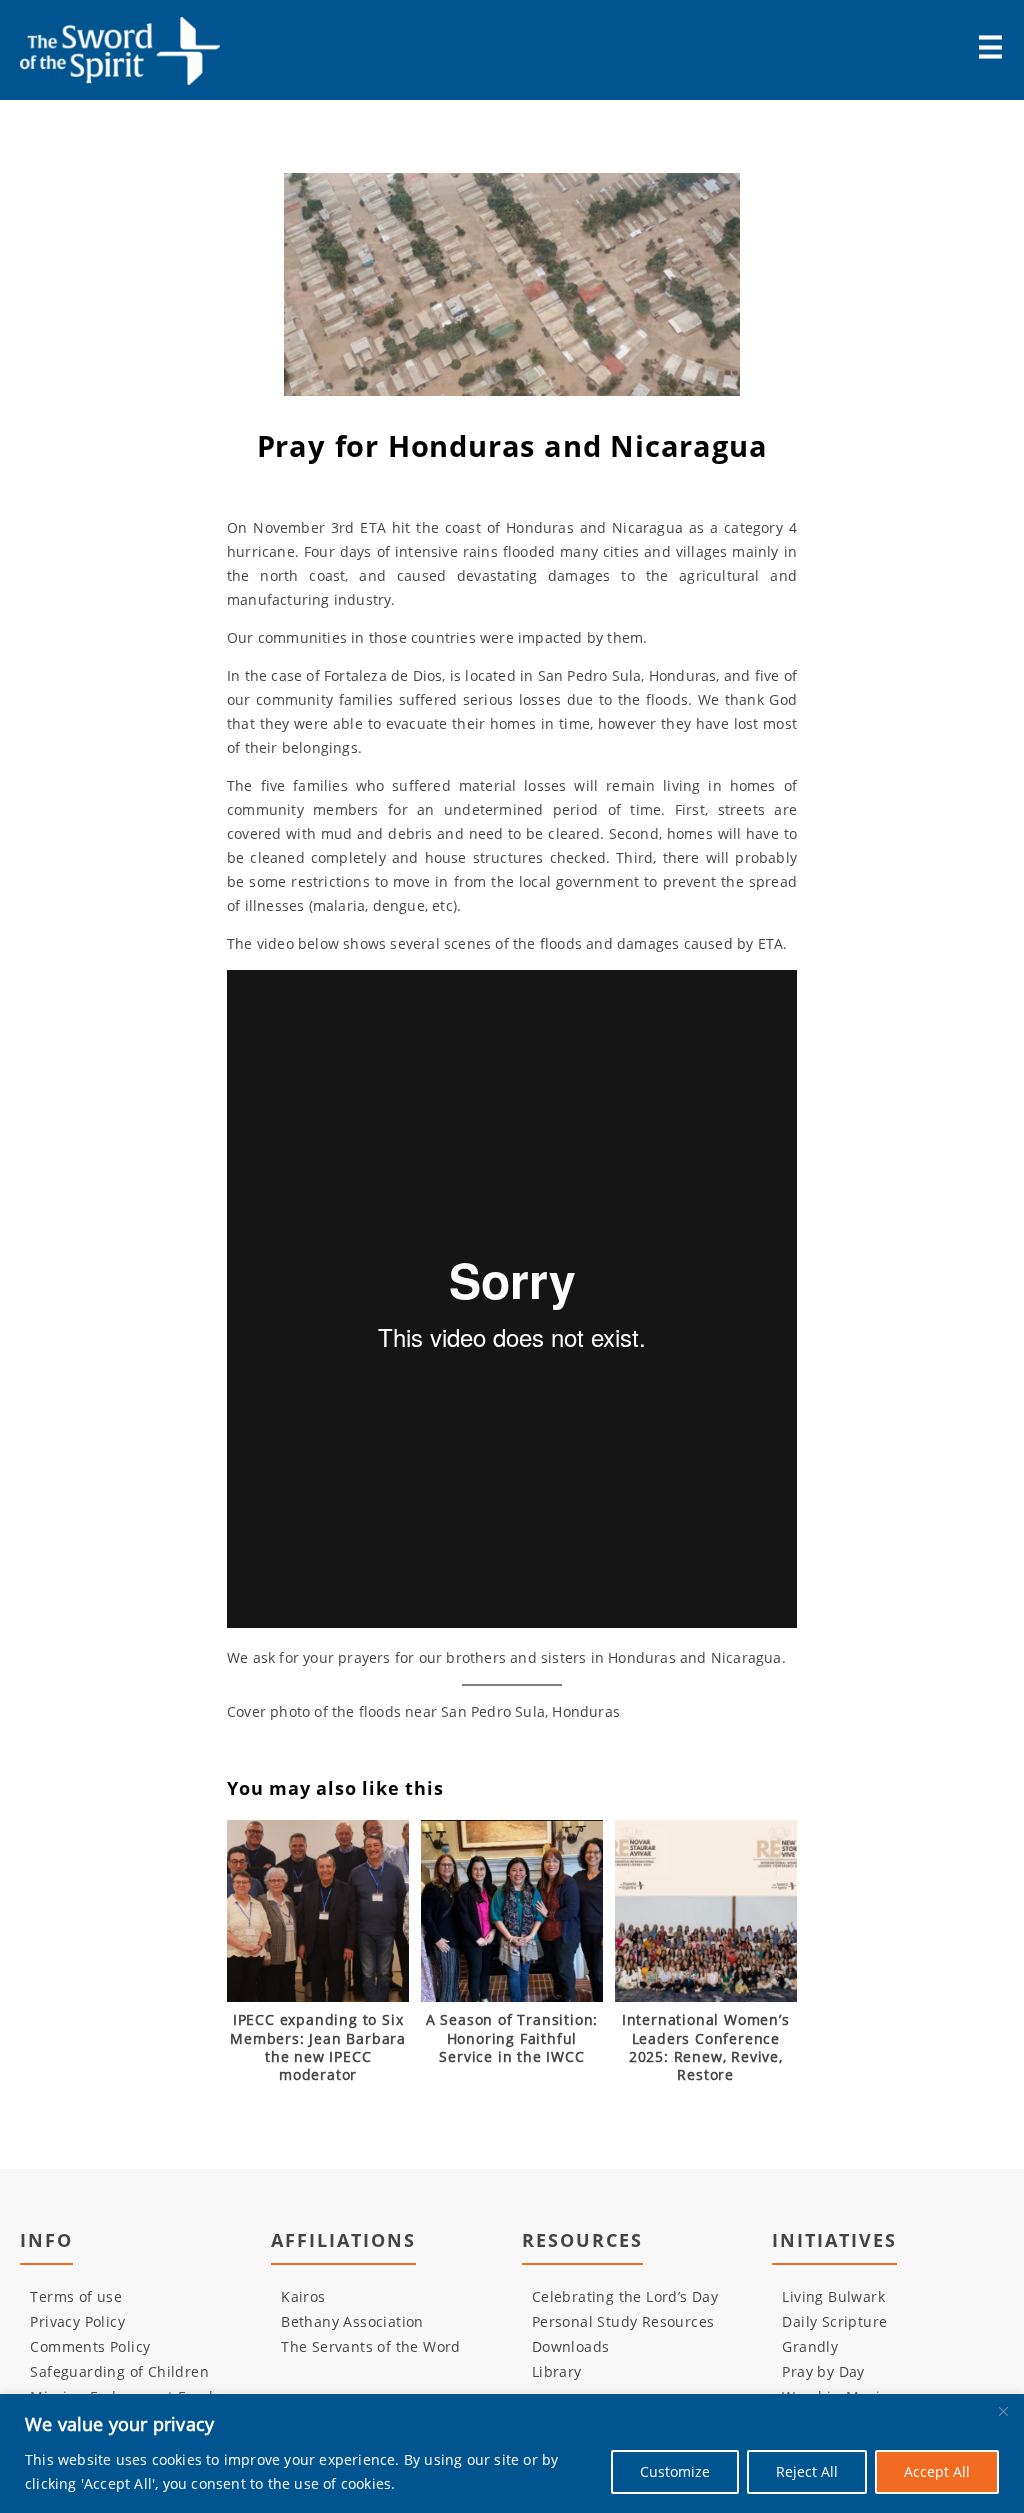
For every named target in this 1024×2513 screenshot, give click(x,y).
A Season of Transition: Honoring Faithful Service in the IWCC (512, 2037)
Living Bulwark (833, 2296)
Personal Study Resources (623, 2321)
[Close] (1003, 2411)
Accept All (937, 2471)
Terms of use (76, 2296)
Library (557, 2371)
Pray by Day (823, 2371)
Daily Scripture (834, 2321)
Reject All (807, 2471)
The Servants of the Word (371, 2346)
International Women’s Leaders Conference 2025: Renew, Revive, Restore (706, 2047)
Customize (675, 2471)
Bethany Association (352, 2321)
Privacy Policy (77, 2321)
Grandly (810, 2346)
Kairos (303, 2296)
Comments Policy (90, 2346)
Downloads (571, 2346)
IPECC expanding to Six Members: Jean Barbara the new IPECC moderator (318, 2047)
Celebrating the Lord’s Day (625, 2296)
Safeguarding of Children (119, 2371)
